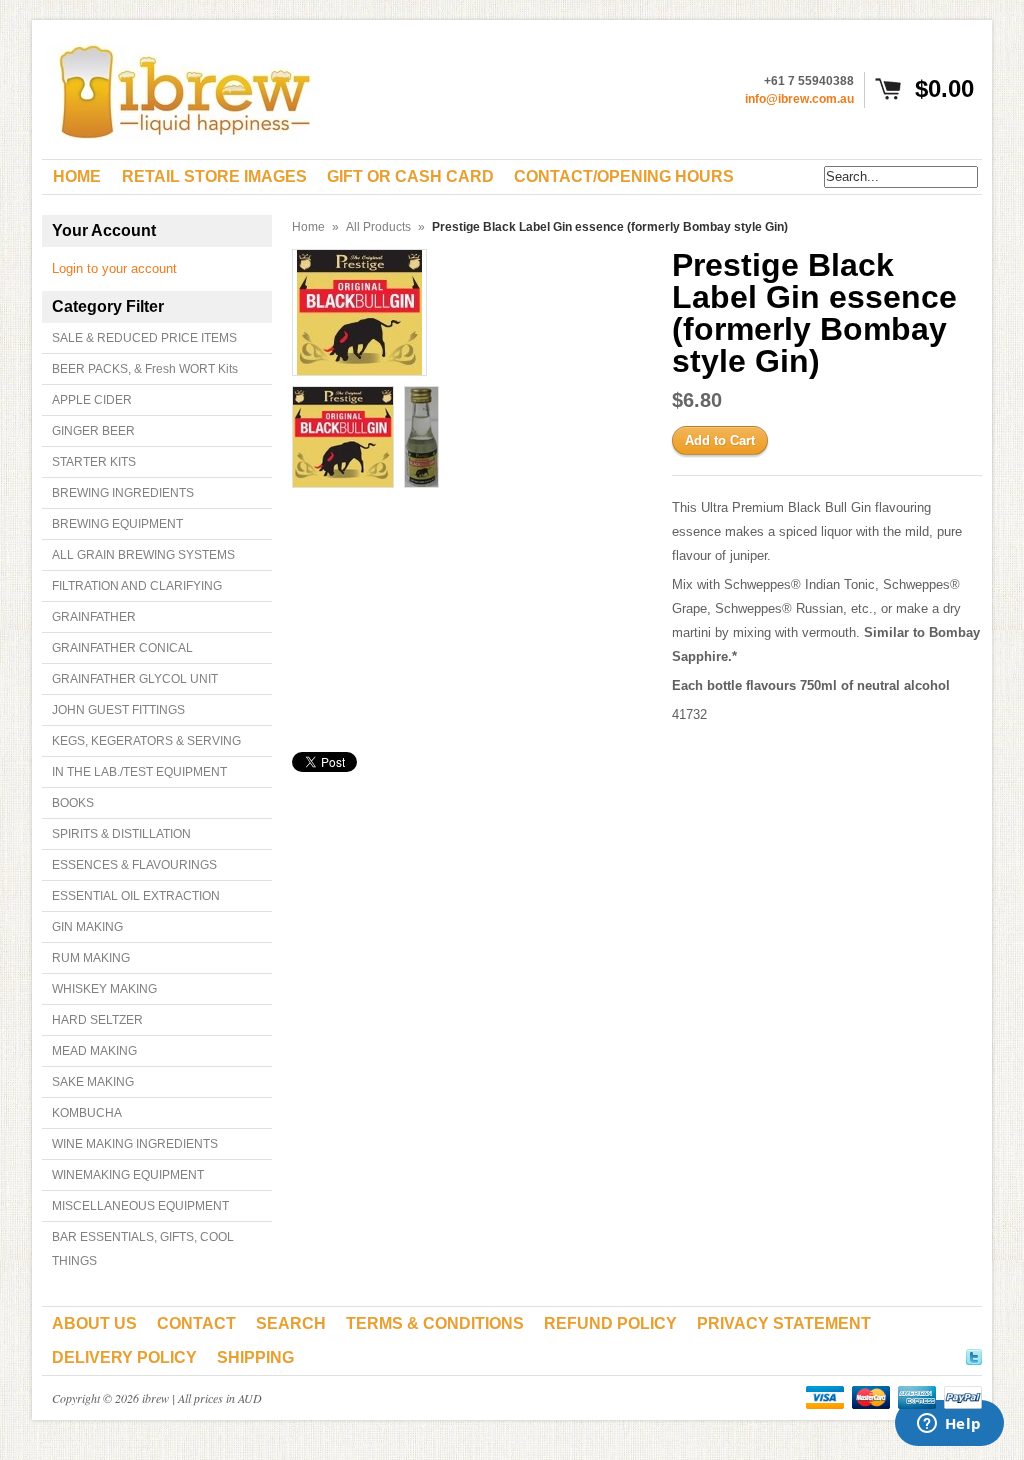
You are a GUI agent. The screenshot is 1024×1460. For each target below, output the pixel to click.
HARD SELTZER (97, 1020)
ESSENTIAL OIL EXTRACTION (136, 896)
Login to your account (114, 268)
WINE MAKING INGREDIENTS (135, 1144)
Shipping (255, 1357)
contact (196, 1323)
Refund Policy (610, 1323)
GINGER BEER (93, 431)
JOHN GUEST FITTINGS (118, 710)
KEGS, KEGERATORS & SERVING (146, 741)
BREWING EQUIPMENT (117, 524)
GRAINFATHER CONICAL (122, 648)
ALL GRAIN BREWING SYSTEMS (143, 555)
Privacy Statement (784, 1323)
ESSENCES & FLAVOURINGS (134, 865)
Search (291, 1323)
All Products (378, 227)
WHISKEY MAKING (104, 989)
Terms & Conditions (435, 1323)
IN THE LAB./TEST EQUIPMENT (139, 772)
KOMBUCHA (87, 1113)
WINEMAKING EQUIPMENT (128, 1175)
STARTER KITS (94, 462)
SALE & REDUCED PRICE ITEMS (144, 338)
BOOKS (73, 803)
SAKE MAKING (93, 1082)
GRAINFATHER (94, 617)
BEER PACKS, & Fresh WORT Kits (145, 369)
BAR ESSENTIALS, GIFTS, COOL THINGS (143, 1249)
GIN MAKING (87, 927)
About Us (94, 1323)
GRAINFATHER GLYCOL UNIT (135, 679)
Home (308, 227)
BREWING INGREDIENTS (123, 493)
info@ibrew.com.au (799, 99)
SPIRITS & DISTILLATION (121, 834)
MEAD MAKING (94, 1051)
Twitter (974, 1354)
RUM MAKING (91, 958)
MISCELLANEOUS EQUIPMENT (140, 1206)
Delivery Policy (124, 1357)
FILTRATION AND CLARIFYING (137, 586)
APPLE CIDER (92, 400)
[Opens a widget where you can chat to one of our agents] (949, 1425)
